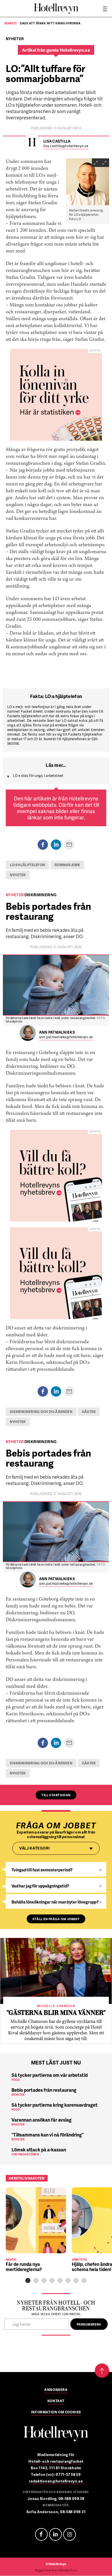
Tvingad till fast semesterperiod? (42, 1870)
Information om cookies (56, 2412)
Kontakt (56, 2401)
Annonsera (56, 2390)
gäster (89, 1412)
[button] (28, 2281)
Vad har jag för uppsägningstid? (40, 1886)
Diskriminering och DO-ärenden (41, 1412)
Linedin (55, 2534)
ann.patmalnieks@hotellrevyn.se (66, 1037)
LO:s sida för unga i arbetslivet (38, 776)
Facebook (41, 2534)
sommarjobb (67, 865)
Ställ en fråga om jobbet (56, 1919)
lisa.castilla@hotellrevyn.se (66, 146)
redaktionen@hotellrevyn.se (56, 2481)
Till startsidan (56, 1795)
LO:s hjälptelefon (27, 865)
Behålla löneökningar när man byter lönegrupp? (55, 1902)
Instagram (69, 2534)
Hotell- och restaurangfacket (56, 2461)
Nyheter (18, 875)
